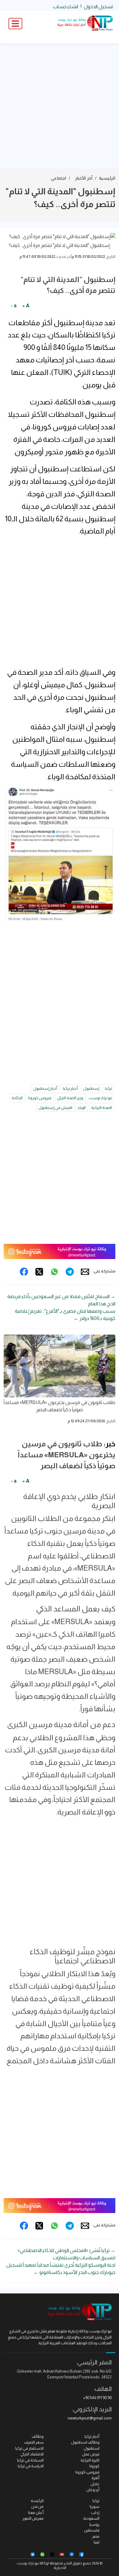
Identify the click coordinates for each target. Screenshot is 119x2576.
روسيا (94, 2524)
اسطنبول (92, 2448)
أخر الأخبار (84, 178)
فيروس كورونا (40, 1098)
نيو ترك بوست (100, 1098)
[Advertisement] (60, 106)
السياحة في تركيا (30, 2460)
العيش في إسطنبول (55, 1108)
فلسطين (92, 2530)
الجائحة (17, 1098)
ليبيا (97, 2542)
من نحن (37, 2506)
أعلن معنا (36, 2513)
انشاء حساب (66, 7)
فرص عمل (91, 2454)
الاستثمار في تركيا (29, 2448)
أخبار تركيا (70, 1088)
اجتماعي (59, 178)
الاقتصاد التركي (32, 2454)
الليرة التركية (90, 2460)
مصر (96, 2536)
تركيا (108, 1088)
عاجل (95, 2484)
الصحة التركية (102, 1108)
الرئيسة (37, 2501)
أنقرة (96, 2478)
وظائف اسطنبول (85, 2442)
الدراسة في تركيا (31, 2466)
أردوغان (93, 2490)
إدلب (95, 2513)
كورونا (94, 2466)
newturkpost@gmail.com (90, 2418)
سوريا (95, 2506)
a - (14, 306)
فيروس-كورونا (87, 2472)
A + (26, 306)
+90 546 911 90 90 (97, 2398)
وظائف (38, 2436)
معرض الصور (33, 2518)
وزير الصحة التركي (70, 1098)
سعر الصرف (34, 2442)
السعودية (91, 2518)
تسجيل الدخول (98, 7)
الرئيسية (107, 178)
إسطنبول (91, 1088)
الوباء (82, 1108)
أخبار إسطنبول (45, 1088)
